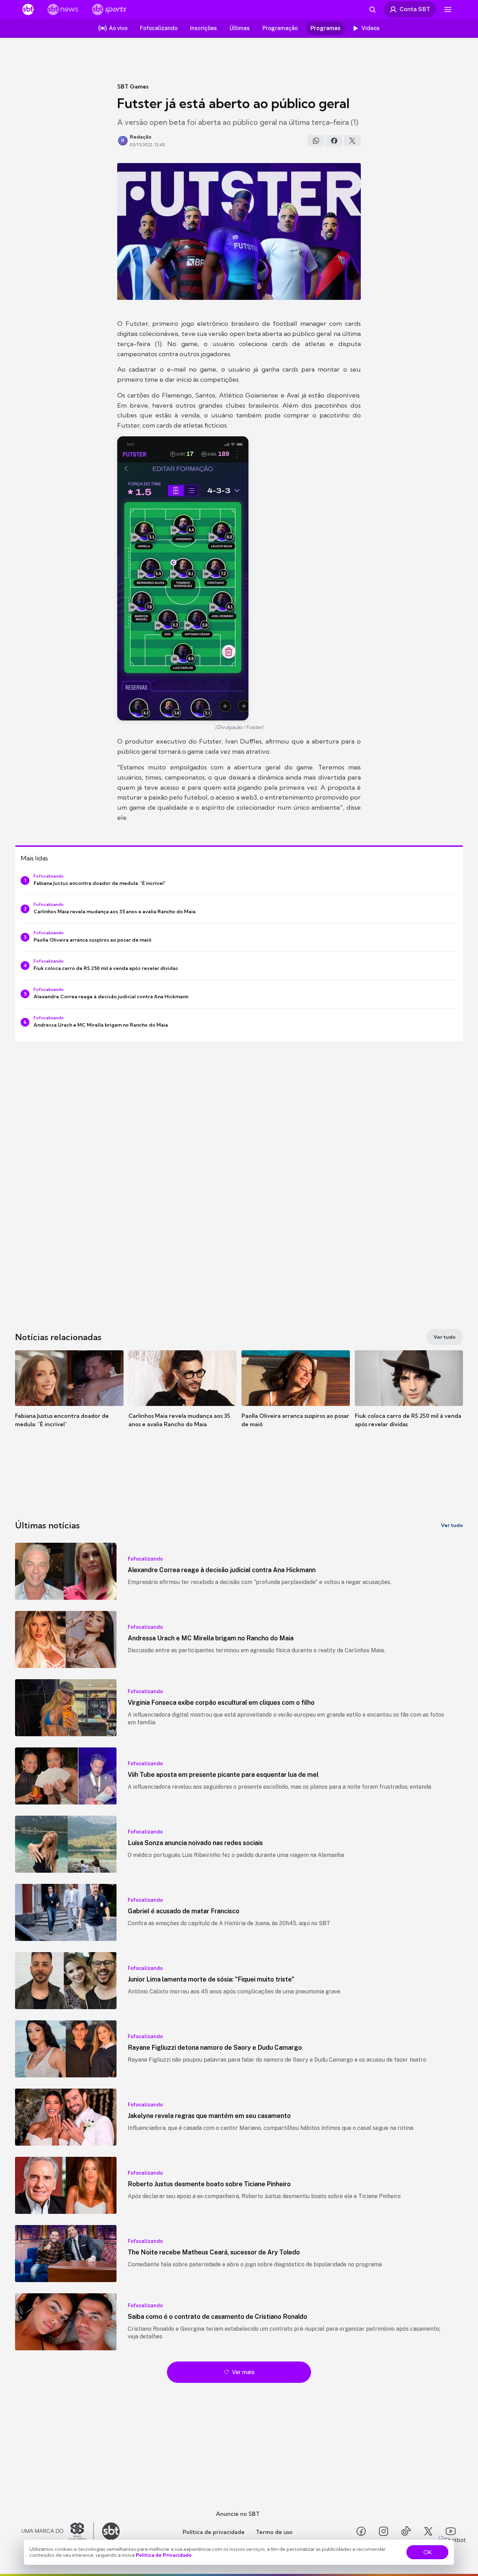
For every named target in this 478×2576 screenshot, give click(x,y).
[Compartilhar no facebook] (334, 141)
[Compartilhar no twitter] (352, 141)
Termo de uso (274, 2532)
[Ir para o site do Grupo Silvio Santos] (58, 2531)
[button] (69, 1399)
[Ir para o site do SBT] (111, 2531)
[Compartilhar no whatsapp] (316, 141)
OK (428, 2552)
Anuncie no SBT (238, 2514)
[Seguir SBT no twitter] (428, 2531)
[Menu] (448, 9)
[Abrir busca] (372, 9)
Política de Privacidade (164, 2555)
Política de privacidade (214, 2532)
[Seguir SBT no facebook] (361, 2531)
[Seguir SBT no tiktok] (406, 2531)
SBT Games (133, 86)
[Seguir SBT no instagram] (384, 2531)
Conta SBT (415, 9)
